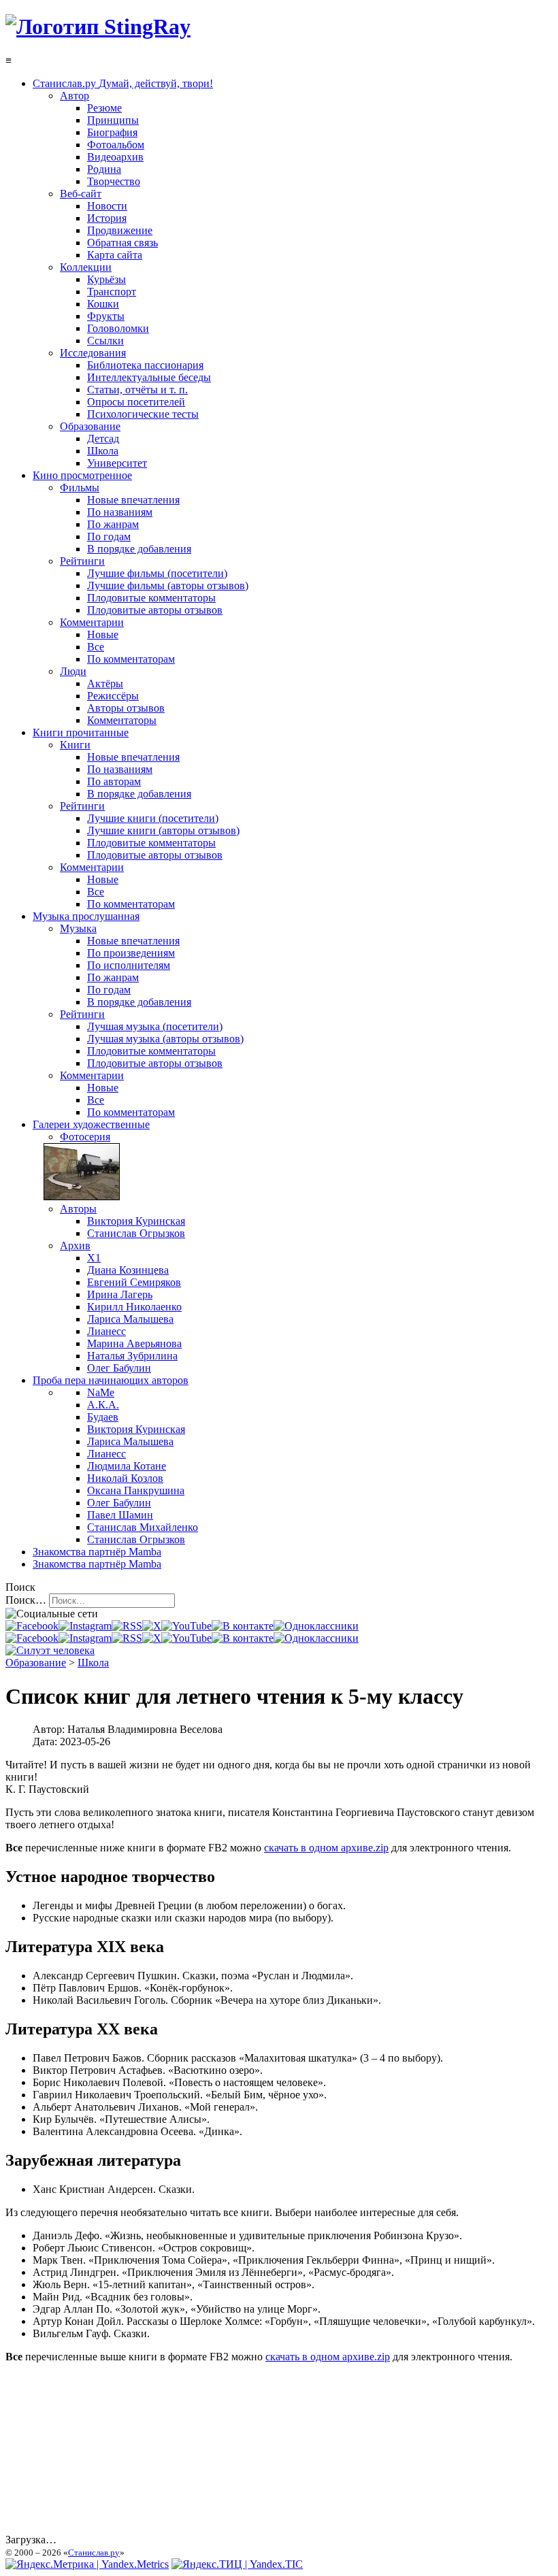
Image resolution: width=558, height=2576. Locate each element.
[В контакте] (243, 1626)
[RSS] (127, 1626)
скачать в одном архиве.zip (326, 1848)
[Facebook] (32, 1626)
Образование (36, 1663)
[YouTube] (186, 1626)
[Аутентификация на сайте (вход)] (50, 1650)
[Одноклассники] (316, 1626)
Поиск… (26, 1600)
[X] (152, 1626)
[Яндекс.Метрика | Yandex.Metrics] (87, 2564)
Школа (93, 1663)
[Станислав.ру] (98, 27)
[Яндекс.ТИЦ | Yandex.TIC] (237, 2564)
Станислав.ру (94, 2553)
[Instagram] (85, 1626)
